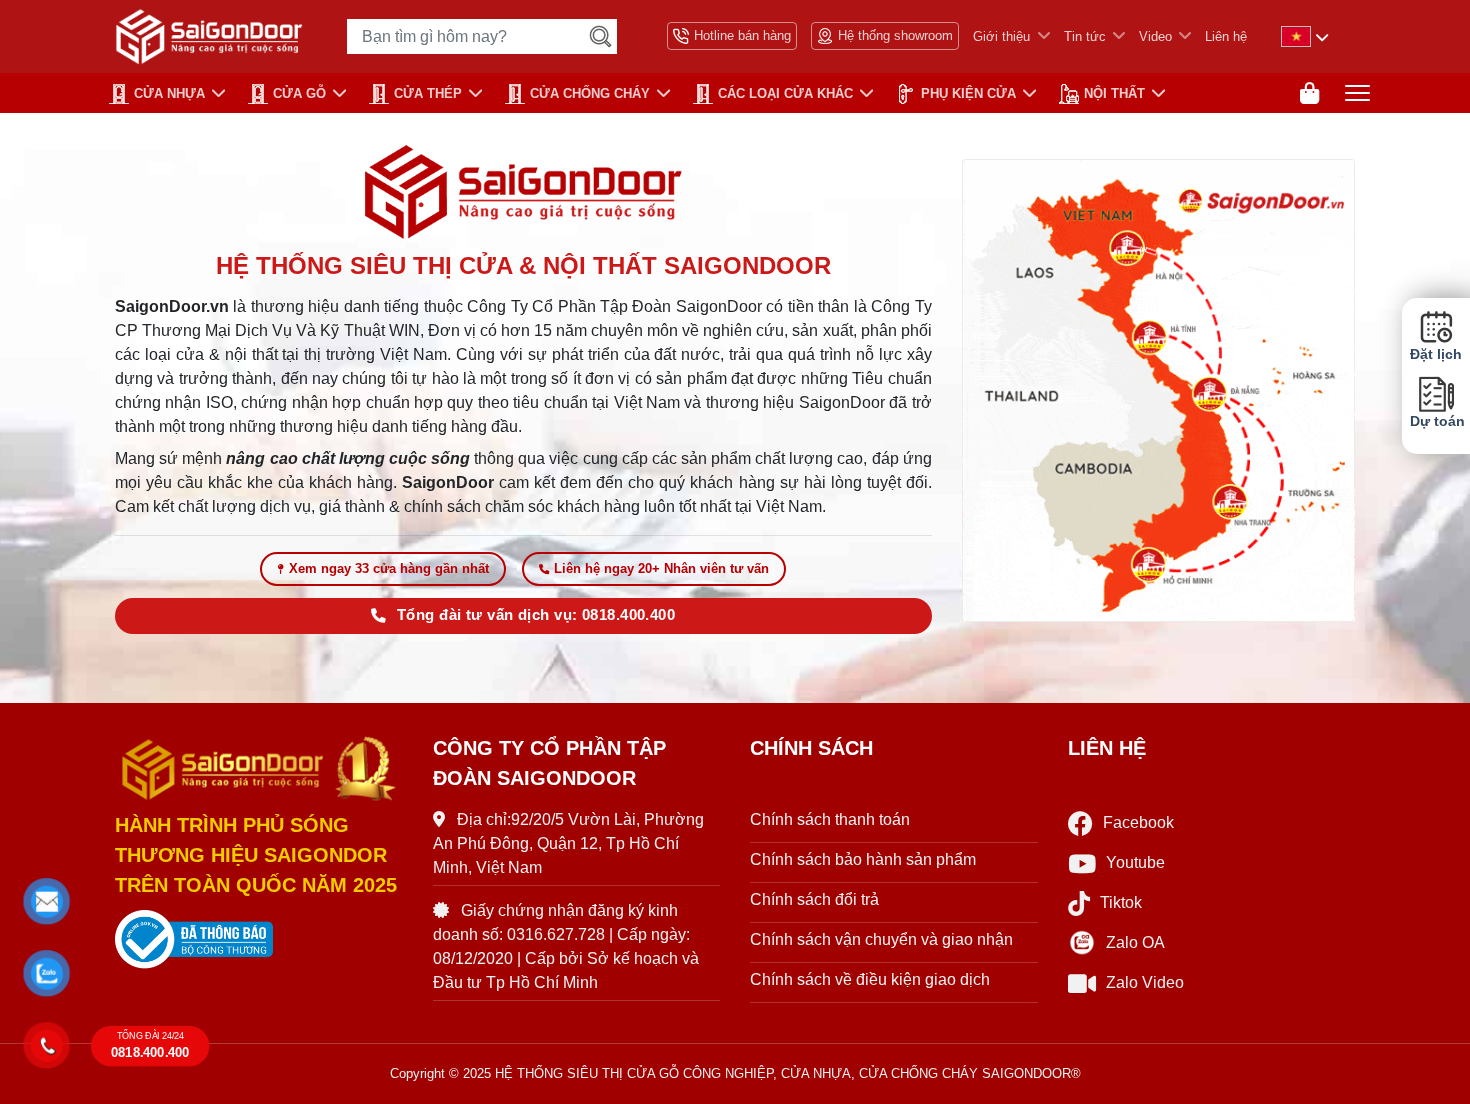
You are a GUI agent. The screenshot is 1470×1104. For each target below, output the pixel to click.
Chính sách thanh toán (830, 819)
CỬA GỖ (299, 93)
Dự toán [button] (1436, 421)
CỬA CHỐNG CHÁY (590, 93)
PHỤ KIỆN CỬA (968, 93)
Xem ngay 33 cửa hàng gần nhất (389, 568)
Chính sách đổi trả (814, 899)
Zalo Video (1145, 982)
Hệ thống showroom (895, 35)
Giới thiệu (1001, 36)
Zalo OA (1135, 942)
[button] (47, 901)
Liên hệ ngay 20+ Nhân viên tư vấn (661, 568)
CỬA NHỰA (169, 93)
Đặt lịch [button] (1436, 354)
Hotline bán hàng (742, 35)
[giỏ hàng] (1309, 93)
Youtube (1135, 862)
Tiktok (1121, 902)
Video (1155, 36)
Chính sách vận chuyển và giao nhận (881, 939)
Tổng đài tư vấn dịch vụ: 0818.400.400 (536, 615)
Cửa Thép (428, 93)
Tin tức (1085, 36)
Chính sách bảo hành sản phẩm (863, 859)
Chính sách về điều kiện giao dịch (870, 979)
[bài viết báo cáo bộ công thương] (259, 940)
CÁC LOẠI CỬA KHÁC (785, 93)
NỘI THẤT (1114, 93)
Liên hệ (1226, 36)
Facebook (1138, 822)
